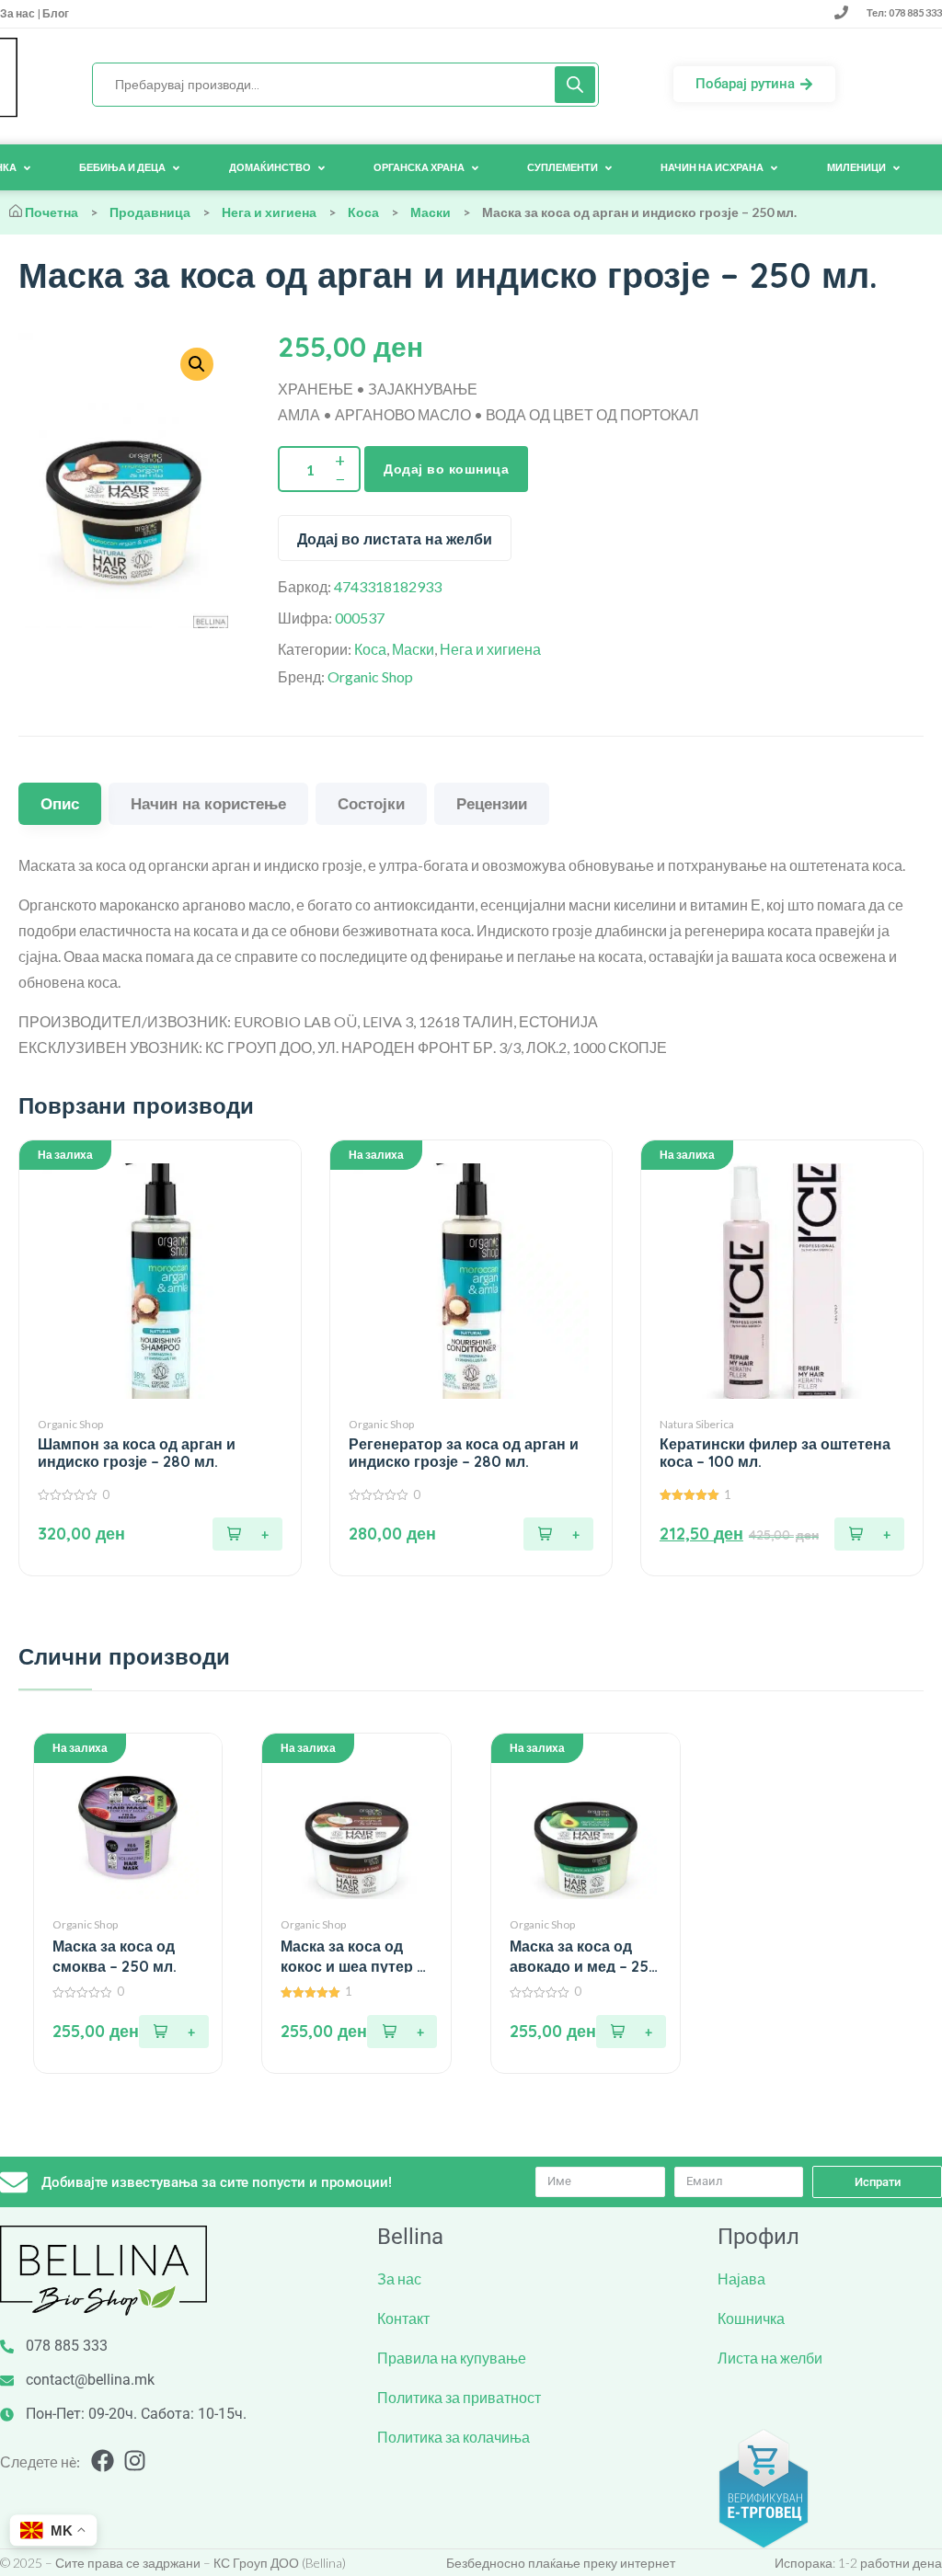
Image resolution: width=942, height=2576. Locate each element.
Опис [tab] (60, 803)
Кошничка (751, 2318)
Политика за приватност (459, 2397)
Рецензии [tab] (492, 803)
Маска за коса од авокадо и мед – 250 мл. (584, 1957)
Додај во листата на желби (395, 539)
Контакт (403, 2318)
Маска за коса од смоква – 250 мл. (115, 1956)
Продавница (150, 212)
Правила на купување (452, 2358)
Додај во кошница (446, 469)
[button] (247, 1534)
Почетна (52, 212)
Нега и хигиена (269, 212)
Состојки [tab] (371, 803)
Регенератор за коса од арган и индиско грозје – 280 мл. (464, 1453)
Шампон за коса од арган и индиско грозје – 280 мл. (137, 1453)
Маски (431, 212)
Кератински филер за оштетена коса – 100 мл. (775, 1453)
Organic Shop (370, 676)
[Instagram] (135, 2461)
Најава (741, 2278)
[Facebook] (103, 2461)
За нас (18, 13)
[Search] (575, 85)
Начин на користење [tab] (208, 803)
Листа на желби (770, 2358)
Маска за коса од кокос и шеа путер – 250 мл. (353, 1957)
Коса (363, 212)
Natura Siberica (697, 1424)
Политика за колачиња (454, 2437)
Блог (55, 13)
